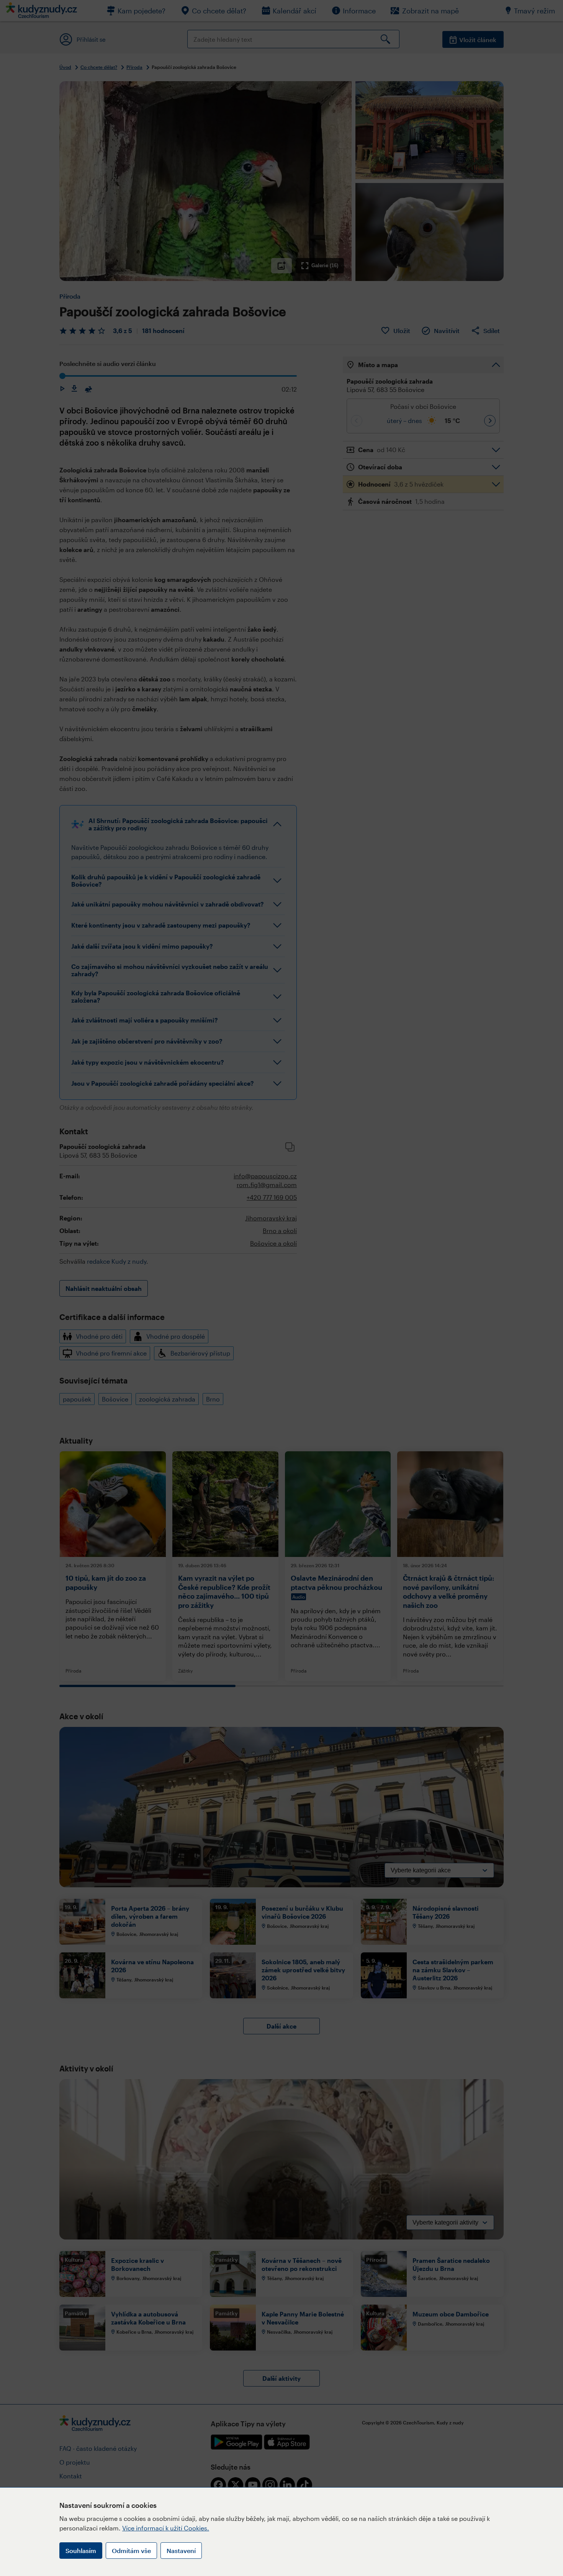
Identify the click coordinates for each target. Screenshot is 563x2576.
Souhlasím (81, 2551)
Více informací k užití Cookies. (166, 2528)
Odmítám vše (131, 2551)
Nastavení (181, 2551)
